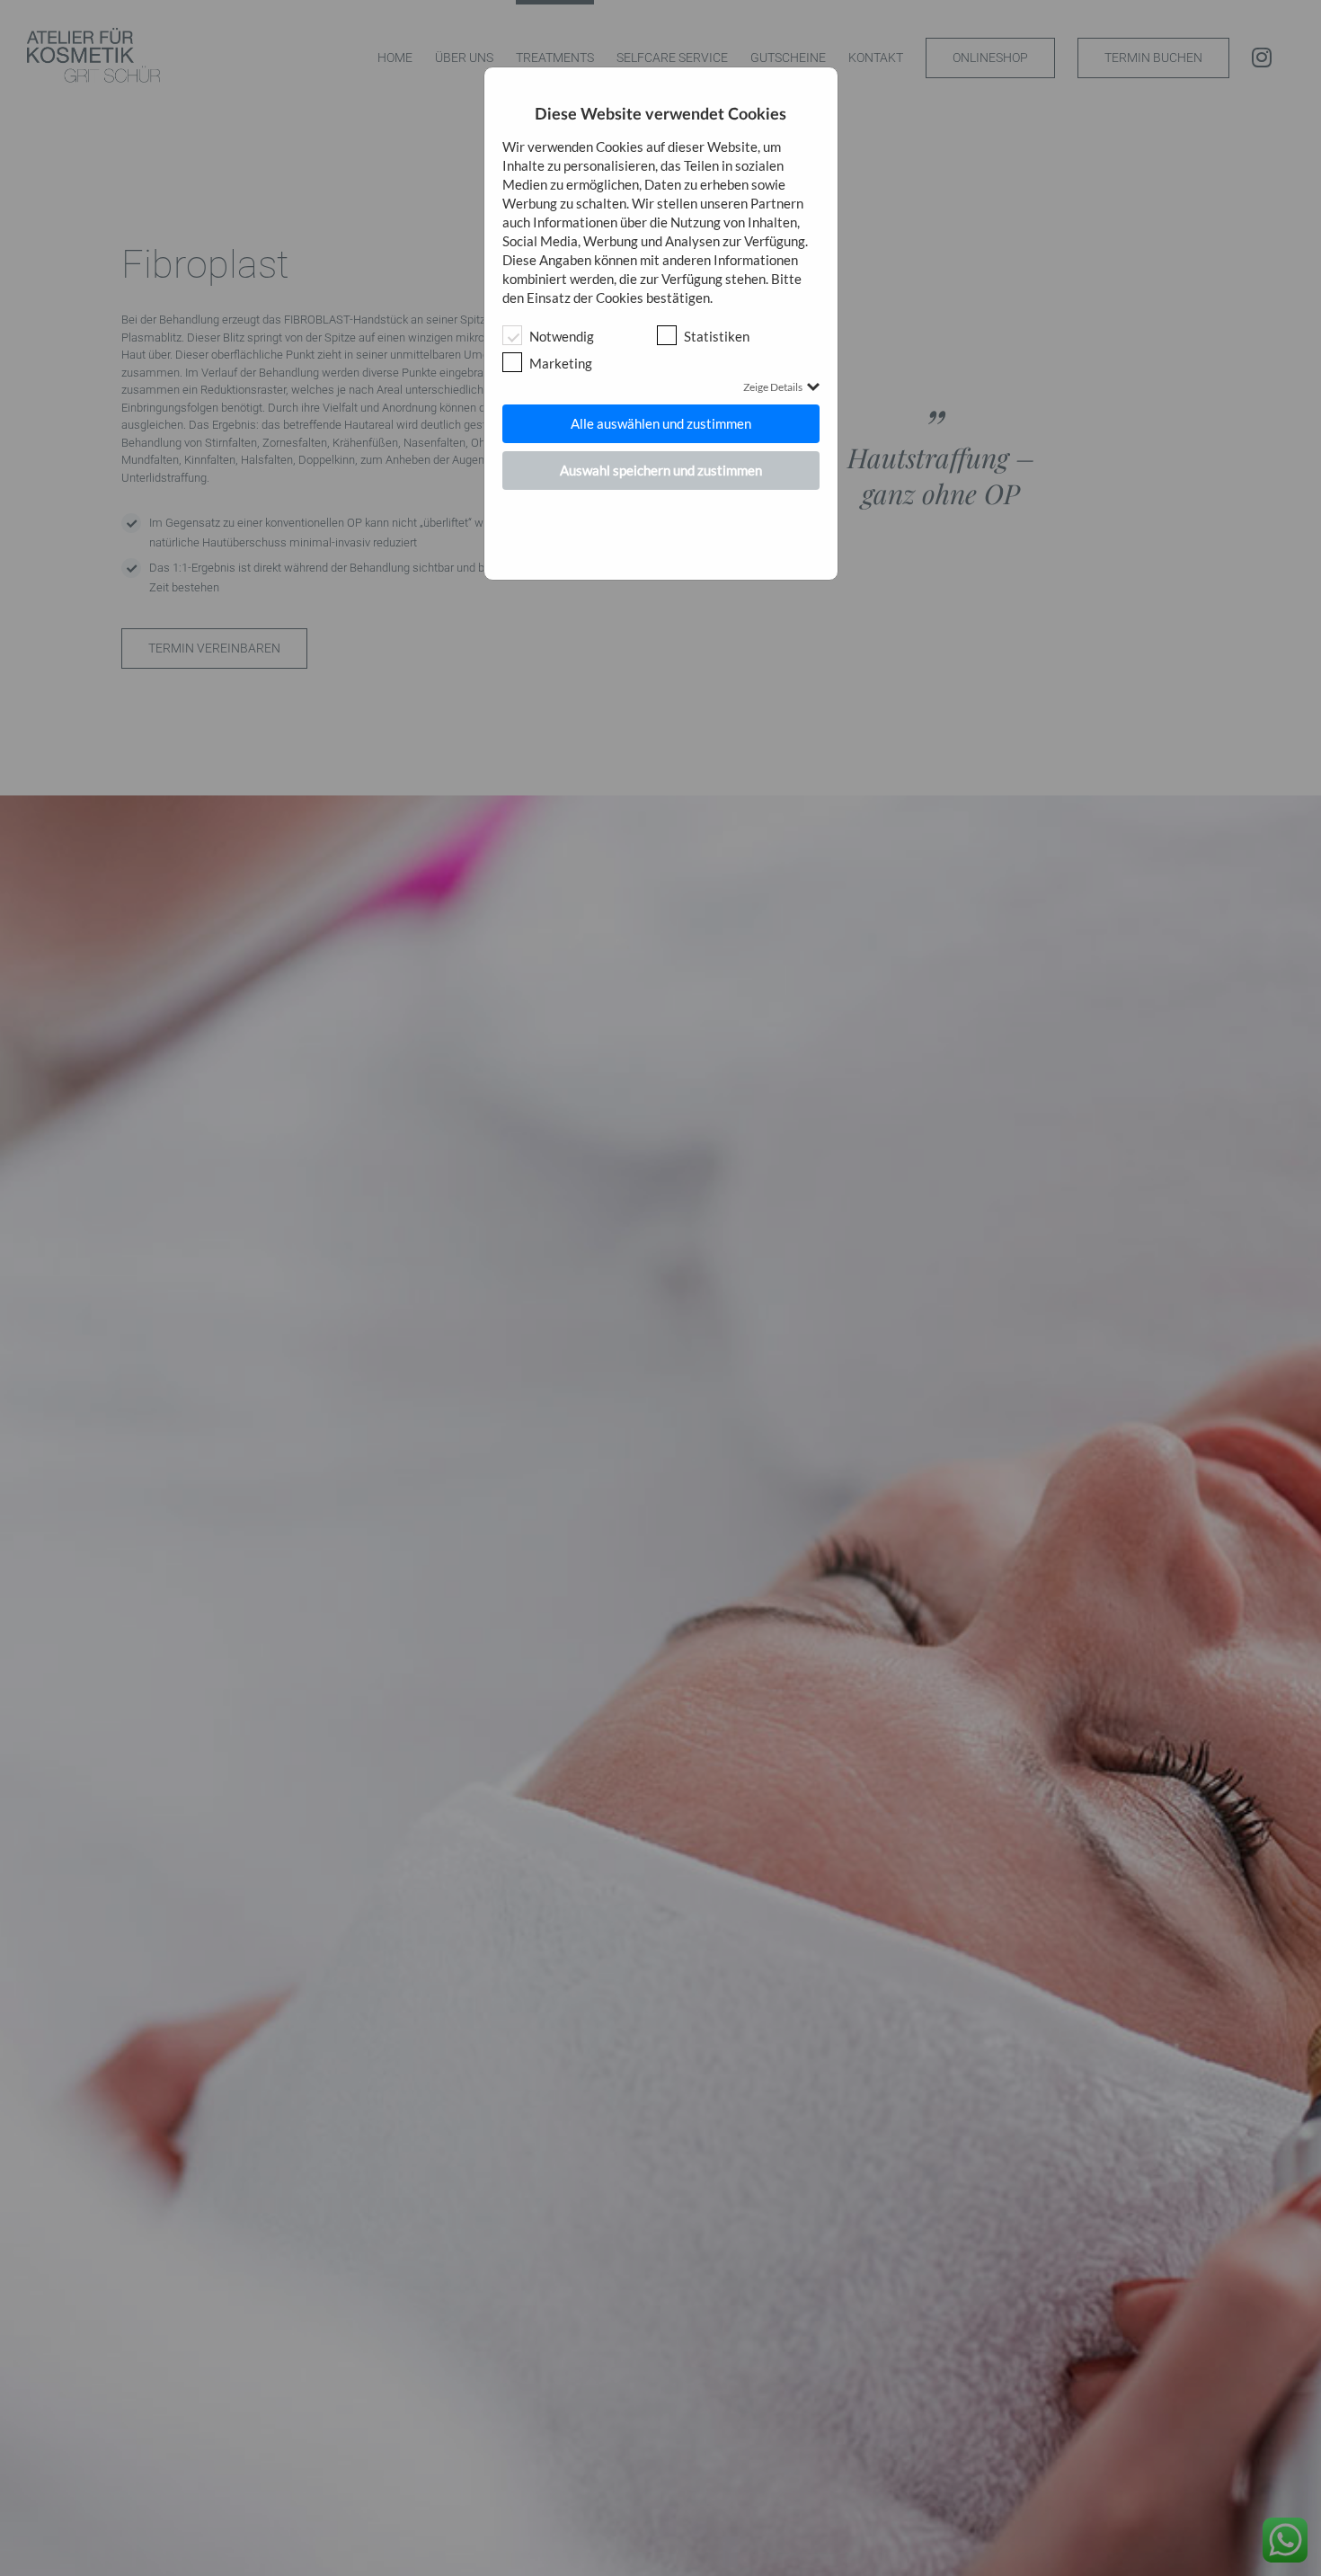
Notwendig (562, 336)
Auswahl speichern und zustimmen (661, 470)
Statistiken (717, 336)
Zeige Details (773, 387)
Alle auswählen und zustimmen (661, 423)
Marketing (561, 363)
